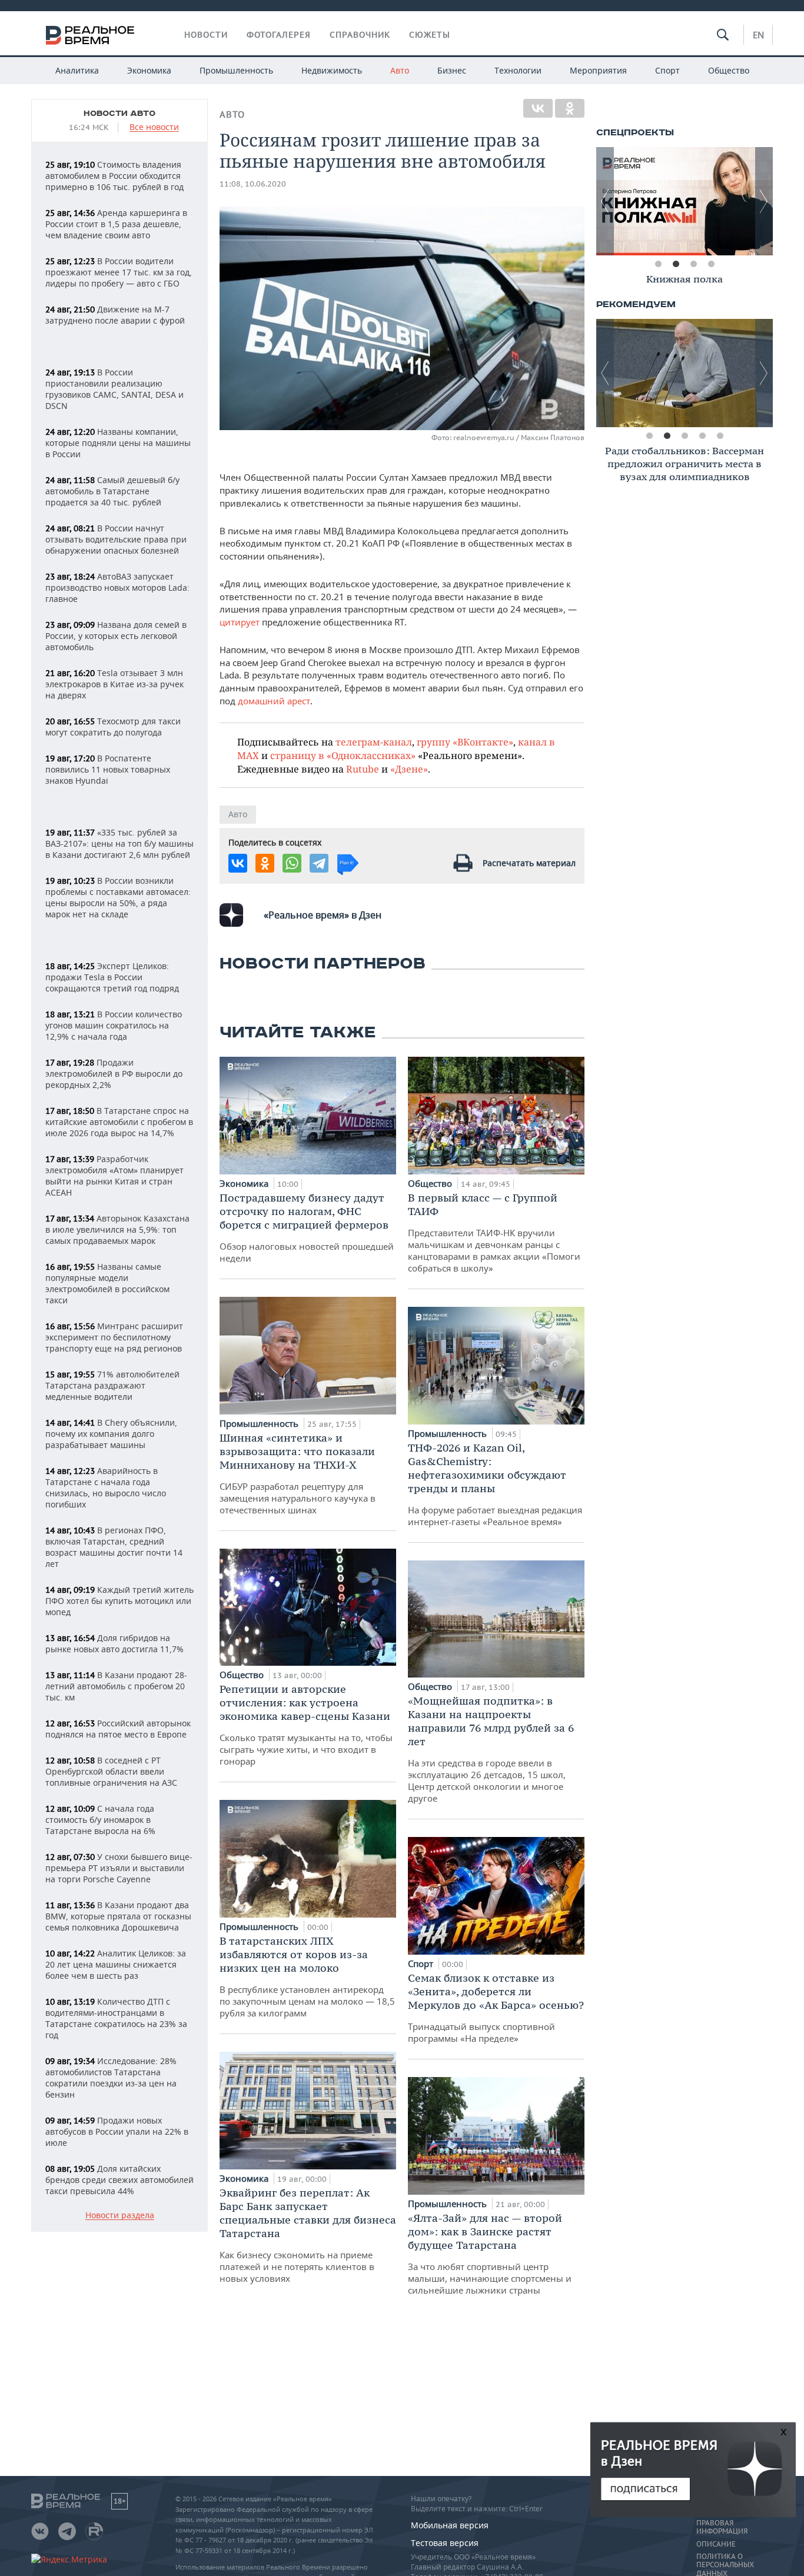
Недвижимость (332, 70)
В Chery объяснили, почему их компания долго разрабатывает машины (111, 1434)
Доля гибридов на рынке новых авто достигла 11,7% (114, 1643)
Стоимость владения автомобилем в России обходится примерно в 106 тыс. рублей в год (114, 176)
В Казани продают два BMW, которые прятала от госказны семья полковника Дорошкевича (118, 1916)
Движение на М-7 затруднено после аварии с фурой (115, 315)
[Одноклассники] (570, 108)
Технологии (518, 70)
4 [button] (711, 264)
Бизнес (452, 70)
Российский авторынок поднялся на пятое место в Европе (118, 1729)
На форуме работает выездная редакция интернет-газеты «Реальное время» (495, 1484)
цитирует (240, 622)
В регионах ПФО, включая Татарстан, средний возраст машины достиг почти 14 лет (114, 1547)
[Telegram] (319, 863)
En (758, 35)
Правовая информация (722, 2527)
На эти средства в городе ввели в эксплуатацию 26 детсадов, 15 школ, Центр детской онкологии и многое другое (491, 1749)
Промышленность (236, 70)
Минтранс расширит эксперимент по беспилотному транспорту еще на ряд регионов (114, 1337)
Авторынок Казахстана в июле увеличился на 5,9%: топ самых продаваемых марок (117, 1229)
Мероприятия (598, 70)
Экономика (149, 70)
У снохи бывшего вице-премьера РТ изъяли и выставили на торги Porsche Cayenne (119, 1868)
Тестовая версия (445, 2543)
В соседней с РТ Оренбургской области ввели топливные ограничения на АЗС (111, 1771)
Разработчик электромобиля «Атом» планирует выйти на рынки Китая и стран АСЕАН (114, 1176)
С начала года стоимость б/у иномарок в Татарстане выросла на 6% (100, 1820)
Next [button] (764, 201)
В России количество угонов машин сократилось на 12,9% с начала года (114, 1025)
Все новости (154, 127)
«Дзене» (409, 769)
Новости (206, 35)
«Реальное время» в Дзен (323, 915)
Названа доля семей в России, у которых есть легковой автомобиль (116, 636)
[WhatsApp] (292, 863)
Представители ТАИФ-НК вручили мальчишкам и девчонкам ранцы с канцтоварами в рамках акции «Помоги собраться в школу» (494, 1232)
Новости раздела (120, 2216)
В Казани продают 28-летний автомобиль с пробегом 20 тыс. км (116, 1686)
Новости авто (119, 114)
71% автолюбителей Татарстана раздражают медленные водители (112, 1385)
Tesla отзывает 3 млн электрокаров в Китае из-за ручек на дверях (114, 684)
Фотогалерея (279, 35)
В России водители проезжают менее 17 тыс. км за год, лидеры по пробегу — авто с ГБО (119, 272)
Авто (400, 70)
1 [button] (658, 264)
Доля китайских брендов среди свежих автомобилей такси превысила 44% (119, 2180)
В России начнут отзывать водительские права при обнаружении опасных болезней (116, 539)
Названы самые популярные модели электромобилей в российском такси (107, 1283)
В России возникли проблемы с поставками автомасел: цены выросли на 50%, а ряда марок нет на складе (118, 897)
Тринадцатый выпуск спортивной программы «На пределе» (496, 2008)
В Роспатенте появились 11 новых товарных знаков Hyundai (108, 769)
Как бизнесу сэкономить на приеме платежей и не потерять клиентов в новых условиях (308, 2235)
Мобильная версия (450, 2525)
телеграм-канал (374, 742)
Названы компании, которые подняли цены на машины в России (118, 443)
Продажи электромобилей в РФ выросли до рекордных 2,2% (114, 1074)
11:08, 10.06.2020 (253, 184)
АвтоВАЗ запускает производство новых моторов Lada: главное (117, 588)
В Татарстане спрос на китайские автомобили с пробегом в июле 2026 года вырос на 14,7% (119, 1122)
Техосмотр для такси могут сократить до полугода (113, 727)
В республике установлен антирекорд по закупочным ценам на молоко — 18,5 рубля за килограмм (307, 1976)
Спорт (667, 70)
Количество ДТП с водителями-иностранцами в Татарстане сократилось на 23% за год (116, 2018)
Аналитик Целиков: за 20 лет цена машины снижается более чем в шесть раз (116, 1964)
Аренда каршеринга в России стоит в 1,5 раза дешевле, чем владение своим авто (116, 224)
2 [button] (676, 264)
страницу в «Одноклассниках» (343, 755)
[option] (685, 201)
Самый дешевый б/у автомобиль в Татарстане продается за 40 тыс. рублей (112, 491)
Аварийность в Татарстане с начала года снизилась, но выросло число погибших (106, 1487)
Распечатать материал (529, 863)
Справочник (360, 35)
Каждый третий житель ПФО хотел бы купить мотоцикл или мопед (119, 1601)
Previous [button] (605, 201)
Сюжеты (430, 35)
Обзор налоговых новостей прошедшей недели (307, 1227)
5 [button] (720, 436)
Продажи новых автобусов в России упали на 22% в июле (117, 2131)
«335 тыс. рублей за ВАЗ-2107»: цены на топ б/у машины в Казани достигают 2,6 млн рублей (119, 843)
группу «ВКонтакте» (465, 742)
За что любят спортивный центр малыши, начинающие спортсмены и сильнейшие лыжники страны (490, 2254)
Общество (729, 70)
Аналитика (77, 70)
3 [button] (693, 264)
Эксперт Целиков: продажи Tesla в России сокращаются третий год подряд (112, 977)
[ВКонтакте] (538, 108)
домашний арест (274, 701)
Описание (716, 2544)
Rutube (363, 769)
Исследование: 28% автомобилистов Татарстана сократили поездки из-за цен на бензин (111, 2078)
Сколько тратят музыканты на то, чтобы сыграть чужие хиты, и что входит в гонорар (306, 1725)
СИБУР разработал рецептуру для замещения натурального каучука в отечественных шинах (298, 1473)
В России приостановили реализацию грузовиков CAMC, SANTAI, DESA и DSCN (114, 389)
